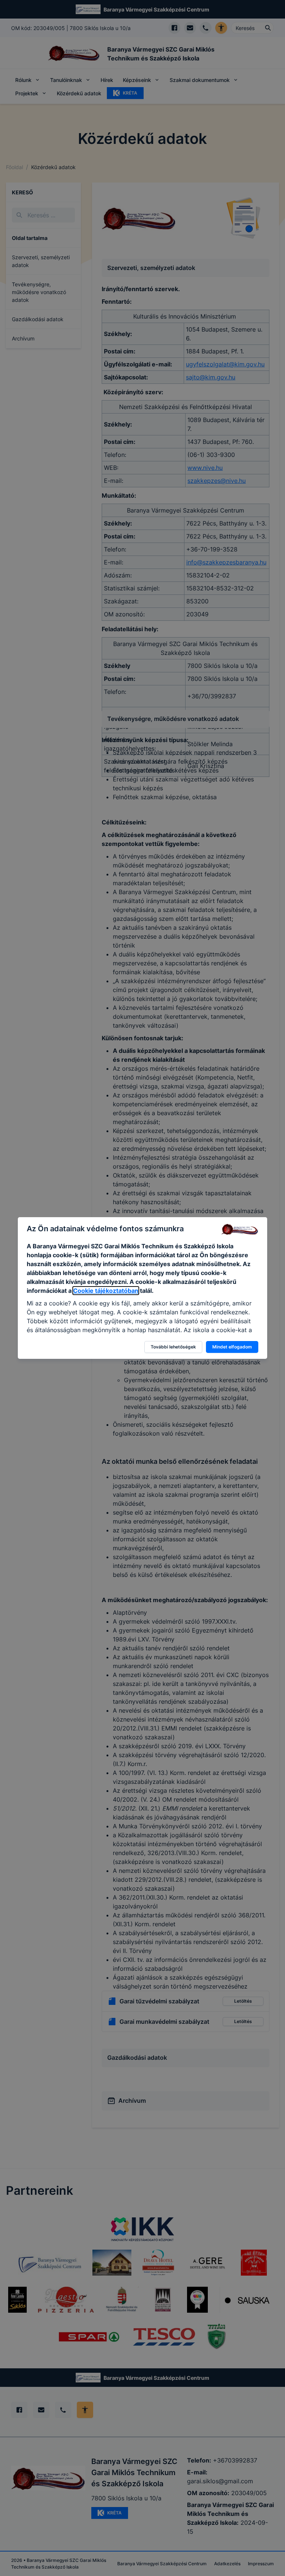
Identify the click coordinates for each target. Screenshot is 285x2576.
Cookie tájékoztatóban (106, 1291)
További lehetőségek (173, 1347)
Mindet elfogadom (232, 1347)
